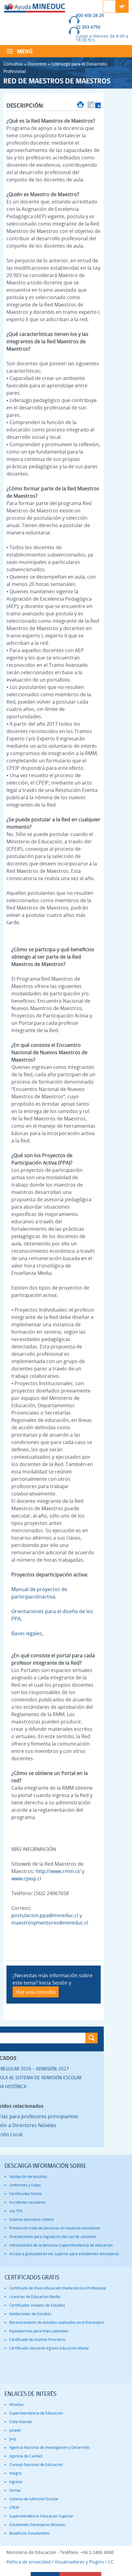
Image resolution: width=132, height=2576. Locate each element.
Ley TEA (16, 2211)
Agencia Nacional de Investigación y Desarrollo (49, 2447)
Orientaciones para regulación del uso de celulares (53, 2237)
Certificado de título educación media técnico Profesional (58, 2288)
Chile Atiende (21, 2422)
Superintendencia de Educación (36, 2413)
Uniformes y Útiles (25, 2185)
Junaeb (15, 2430)
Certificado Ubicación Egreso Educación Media (49, 2348)
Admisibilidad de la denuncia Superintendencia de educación (61, 2245)
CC (111, 2562)
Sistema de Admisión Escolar (34, 2499)
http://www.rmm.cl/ (58, 1871)
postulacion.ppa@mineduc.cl (45, 1915)
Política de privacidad (29, 2562)
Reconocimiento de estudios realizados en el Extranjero (56, 2322)
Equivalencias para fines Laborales (39, 2331)
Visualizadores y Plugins (79, 2562)
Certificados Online (25, 2194)
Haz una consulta (36, 1992)
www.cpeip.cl (26, 1879)
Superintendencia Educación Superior (41, 2516)
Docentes (37, 64)
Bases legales (27, 1633)
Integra (15, 2473)
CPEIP (14, 2508)
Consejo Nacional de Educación (36, 2465)
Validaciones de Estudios (30, 2314)
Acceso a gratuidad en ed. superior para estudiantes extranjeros (64, 2254)
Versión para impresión (81, 105)
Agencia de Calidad (26, 2456)
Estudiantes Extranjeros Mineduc (37, 2525)
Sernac (15, 2490)
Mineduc (17, 2405)
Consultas (13, 64)
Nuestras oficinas (122, 6)
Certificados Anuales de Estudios (37, 2305)
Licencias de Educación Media (35, 2297)
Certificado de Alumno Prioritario (37, 2340)
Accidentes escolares (27, 2202)
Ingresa (16, 2482)
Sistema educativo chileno (31, 2219)
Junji (13, 2439)
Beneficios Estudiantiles (29, 2533)
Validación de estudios (28, 2177)
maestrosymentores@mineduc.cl (50, 1923)
